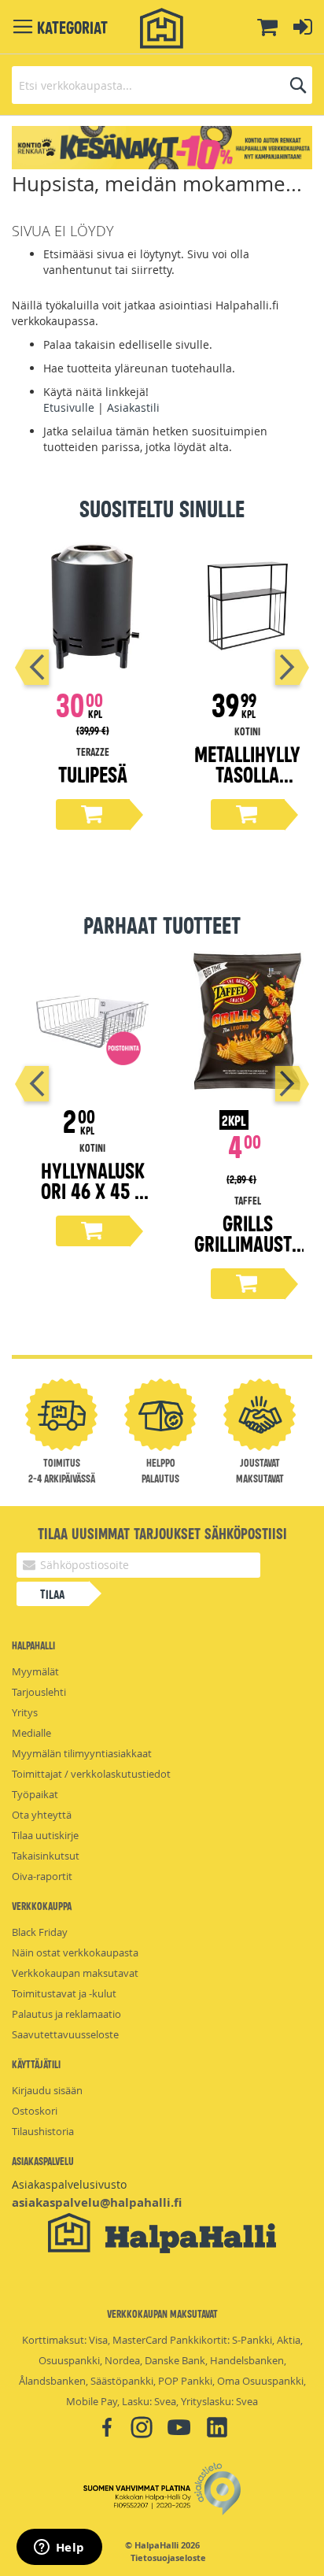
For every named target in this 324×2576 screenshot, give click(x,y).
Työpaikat (35, 1794)
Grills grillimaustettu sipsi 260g (247, 1253)
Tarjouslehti (39, 1692)
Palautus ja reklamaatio (66, 2014)
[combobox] (162, 85)
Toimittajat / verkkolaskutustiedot (91, 1774)
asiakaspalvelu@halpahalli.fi (97, 2202)
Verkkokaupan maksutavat (75, 1973)
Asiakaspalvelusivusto (69, 2184)
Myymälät (35, 1671)
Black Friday (40, 1932)
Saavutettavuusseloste (65, 2034)
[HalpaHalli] (162, 29)
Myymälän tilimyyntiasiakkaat (82, 1753)
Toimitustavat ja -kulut (64, 1993)
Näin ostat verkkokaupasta (75, 1952)
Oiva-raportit (42, 1876)
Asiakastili (133, 407)
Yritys (25, 1712)
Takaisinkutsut (46, 1856)
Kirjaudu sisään (47, 2090)
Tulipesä (93, 774)
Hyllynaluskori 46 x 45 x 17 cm (93, 1190)
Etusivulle (69, 407)
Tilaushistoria (43, 2131)
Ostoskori (35, 2111)
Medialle (31, 1733)
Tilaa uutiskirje (45, 1835)
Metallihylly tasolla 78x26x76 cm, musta (247, 784)
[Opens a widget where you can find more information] (59, 2548)
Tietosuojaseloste (168, 2558)
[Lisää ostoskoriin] (93, 814)
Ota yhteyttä (42, 1815)
